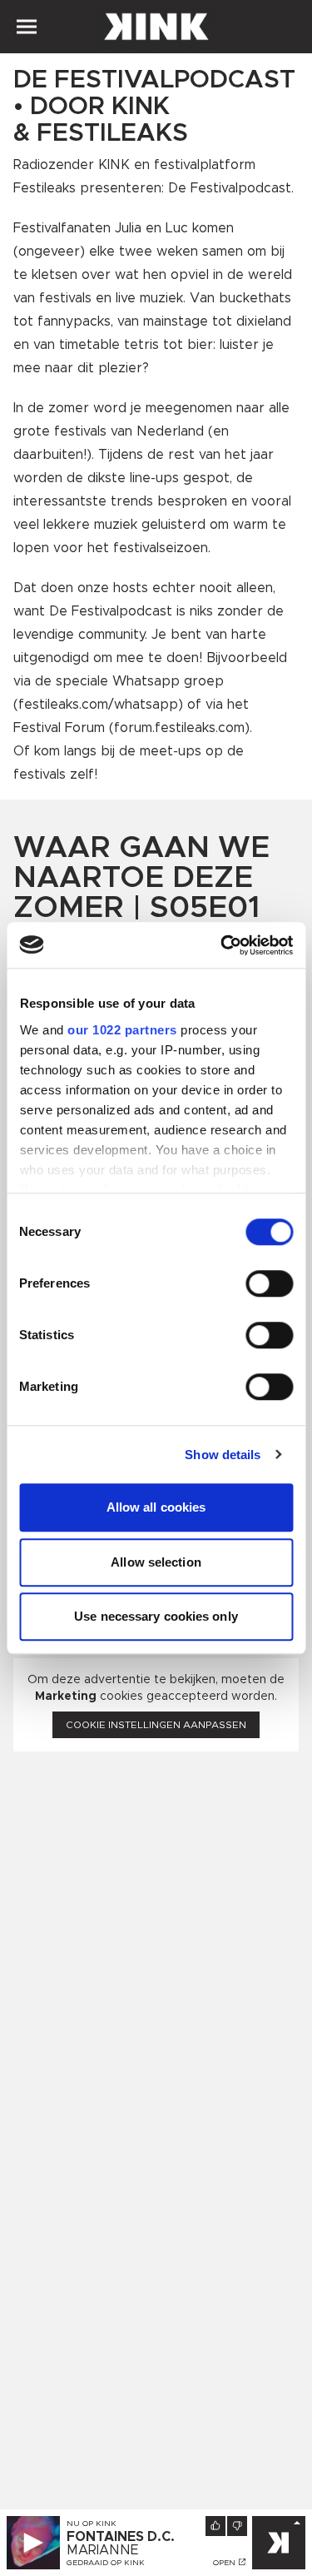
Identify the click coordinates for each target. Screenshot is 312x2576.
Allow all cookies (156, 1507)
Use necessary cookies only (156, 1616)
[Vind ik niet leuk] (237, 2526)
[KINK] (279, 2543)
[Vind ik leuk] (215, 2526)
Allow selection (156, 1562)
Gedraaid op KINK (106, 2563)
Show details (223, 1455)
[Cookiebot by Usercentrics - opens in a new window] (222, 945)
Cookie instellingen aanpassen (156, 1725)
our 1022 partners (122, 1030)
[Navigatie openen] (27, 27)
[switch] (269, 1283)
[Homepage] (156, 27)
